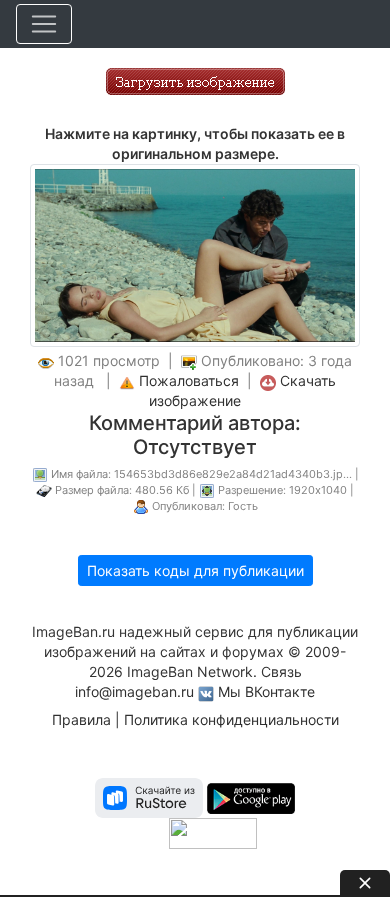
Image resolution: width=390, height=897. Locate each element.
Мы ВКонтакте (266, 691)
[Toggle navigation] (44, 24)
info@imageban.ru (134, 691)
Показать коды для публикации (195, 570)
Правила (81, 719)
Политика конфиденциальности (231, 719)
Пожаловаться (189, 380)
